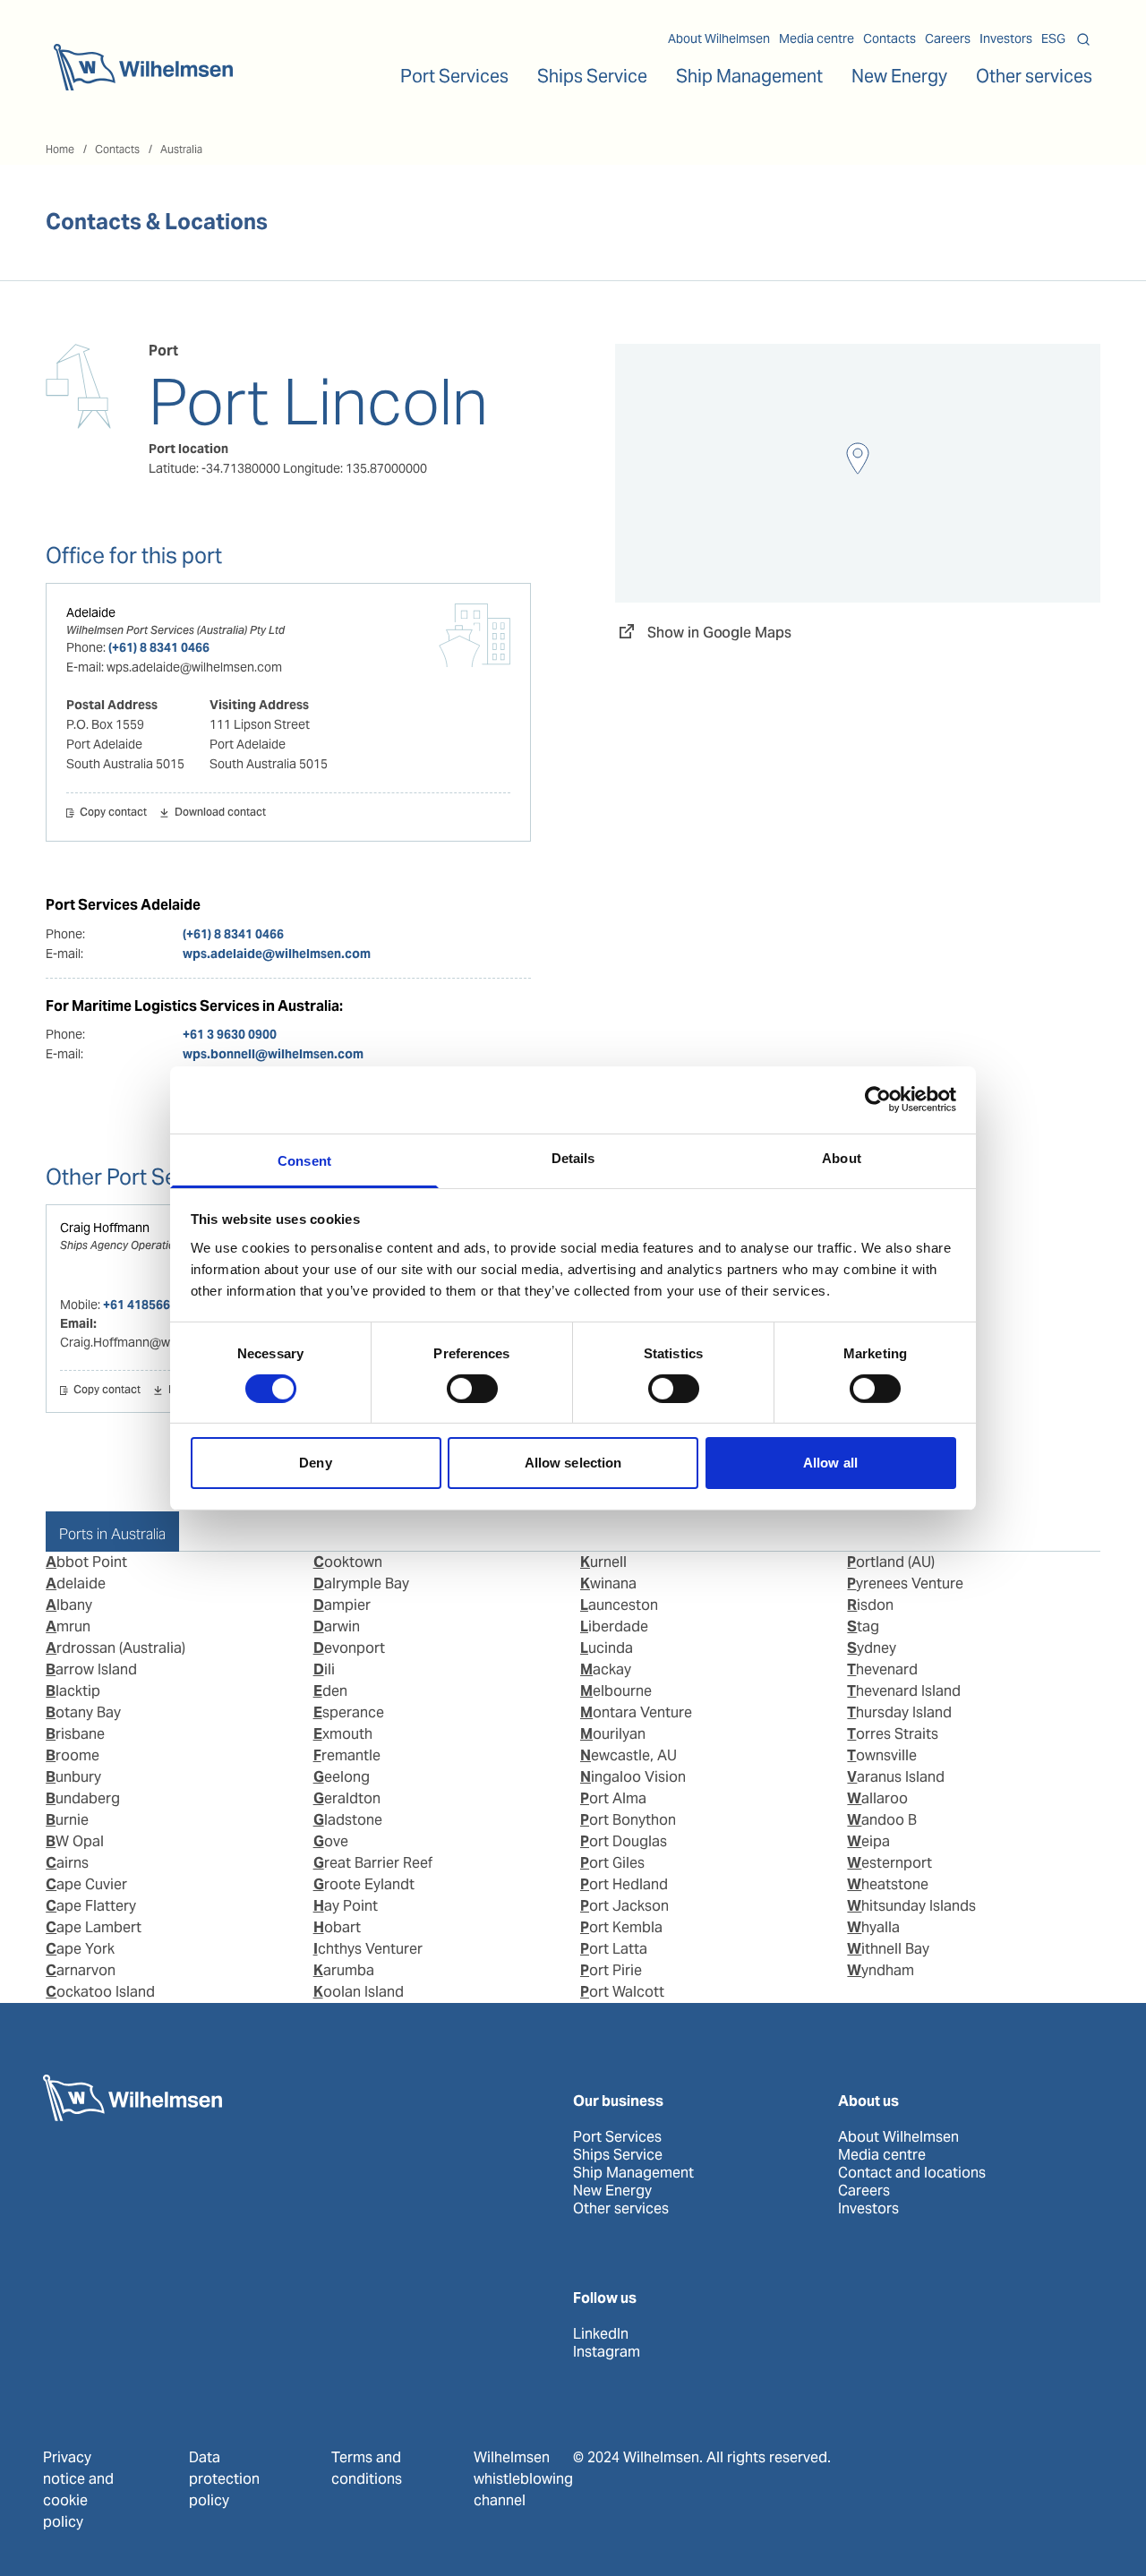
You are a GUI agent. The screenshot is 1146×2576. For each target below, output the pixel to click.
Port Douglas (624, 1841)
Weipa (868, 1841)
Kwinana (608, 1583)
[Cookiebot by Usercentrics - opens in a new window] (878, 1100)
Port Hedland (624, 1884)
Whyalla (873, 1927)
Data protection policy (224, 2479)
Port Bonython (628, 1820)
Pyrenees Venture (905, 1583)
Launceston (619, 1605)
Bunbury (73, 1777)
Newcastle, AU (629, 1755)
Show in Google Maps (719, 633)
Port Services (617, 2137)
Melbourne (616, 1691)
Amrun (68, 1626)
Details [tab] (573, 1157)
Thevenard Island (904, 1691)
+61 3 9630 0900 (230, 1034)
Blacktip (73, 1691)
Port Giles (612, 1863)
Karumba (344, 1970)
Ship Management (633, 2173)
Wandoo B (882, 1820)
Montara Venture (636, 1712)
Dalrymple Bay (361, 1583)
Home (60, 149)
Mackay (606, 1669)
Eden (330, 1691)
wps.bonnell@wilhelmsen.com (273, 1054)
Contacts (889, 39)
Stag (863, 1626)
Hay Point (346, 1906)
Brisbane (75, 1734)
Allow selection (573, 1463)
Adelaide (91, 612)
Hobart (337, 1927)
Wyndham (881, 1970)
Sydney (872, 1648)
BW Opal (75, 1841)
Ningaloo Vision (633, 1777)
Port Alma (613, 1798)
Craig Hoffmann (105, 1228)
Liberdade (614, 1626)
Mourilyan (613, 1734)
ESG (1053, 39)
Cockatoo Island (100, 1992)
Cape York (80, 1949)
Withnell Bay (888, 1949)
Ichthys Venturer (368, 1949)
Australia (181, 149)
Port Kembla (621, 1927)
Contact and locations (912, 2173)
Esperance (349, 1712)
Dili (324, 1669)
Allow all (830, 1463)
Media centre (817, 39)
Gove (331, 1841)
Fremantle (347, 1755)
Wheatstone (888, 1884)
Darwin (337, 1626)
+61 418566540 (147, 1305)
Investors (1006, 39)
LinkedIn (601, 2334)
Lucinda (607, 1648)
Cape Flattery (91, 1906)
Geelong (342, 1777)
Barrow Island (91, 1669)
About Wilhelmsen (719, 39)
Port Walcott (622, 1992)
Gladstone (348, 1820)
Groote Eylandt (364, 1884)
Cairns (67, 1863)
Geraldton (347, 1798)
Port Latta (614, 1949)
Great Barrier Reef (373, 1863)
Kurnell (603, 1562)
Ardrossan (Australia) (115, 1648)
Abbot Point (86, 1562)
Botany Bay (83, 1712)
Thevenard (882, 1669)
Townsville (882, 1755)
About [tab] (842, 1157)
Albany (69, 1605)
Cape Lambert (94, 1927)
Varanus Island (896, 1777)
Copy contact (113, 813)
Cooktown (348, 1562)
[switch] (472, 1389)
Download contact (220, 813)
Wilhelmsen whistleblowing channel (523, 2479)
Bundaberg (83, 1798)
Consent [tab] (304, 1160)
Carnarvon (81, 1970)
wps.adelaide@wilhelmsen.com (277, 954)
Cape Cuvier (86, 1884)
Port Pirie (611, 1970)
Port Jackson (624, 1906)
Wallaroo (877, 1798)
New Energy (899, 76)
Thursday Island (899, 1712)
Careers (948, 39)
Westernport (889, 1863)
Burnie (67, 1820)
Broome (73, 1755)
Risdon (870, 1605)
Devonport (349, 1648)
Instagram (607, 2352)
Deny (315, 1463)
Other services (621, 2209)
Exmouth (343, 1734)
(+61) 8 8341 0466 (159, 647)
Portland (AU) (891, 1562)
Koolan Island (359, 1992)
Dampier (342, 1605)
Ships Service (618, 2155)
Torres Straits (893, 1734)
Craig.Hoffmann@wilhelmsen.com (156, 1342)
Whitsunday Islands (911, 1906)
